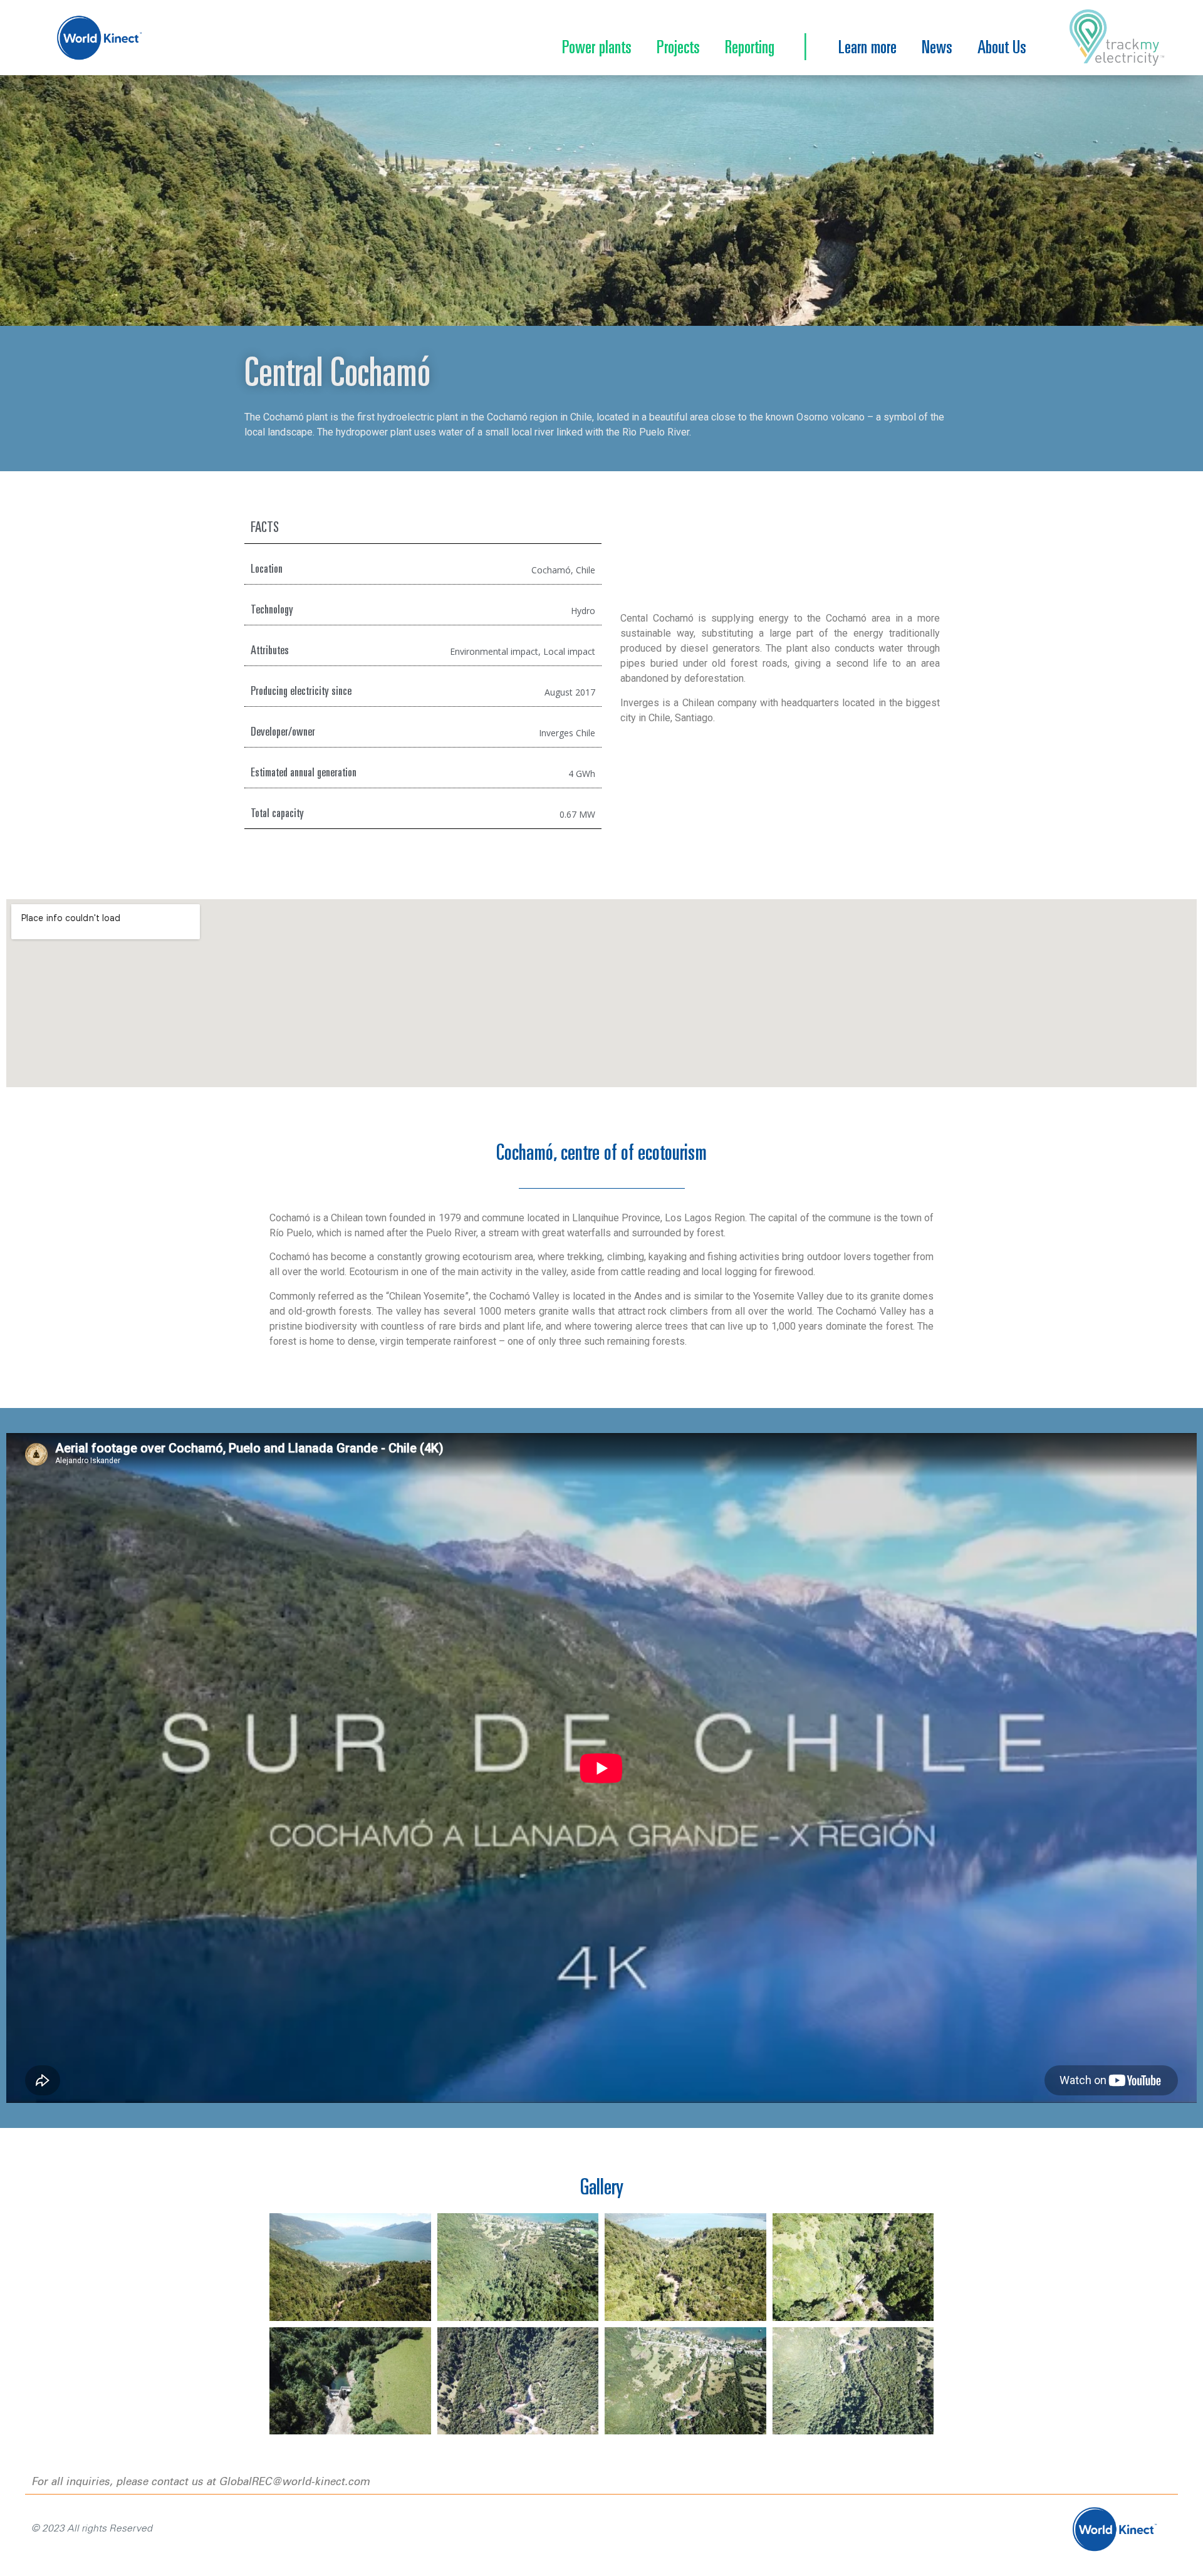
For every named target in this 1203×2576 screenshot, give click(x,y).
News (937, 49)
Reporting (750, 49)
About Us (1002, 49)
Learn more (867, 49)
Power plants (597, 49)
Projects (678, 49)
